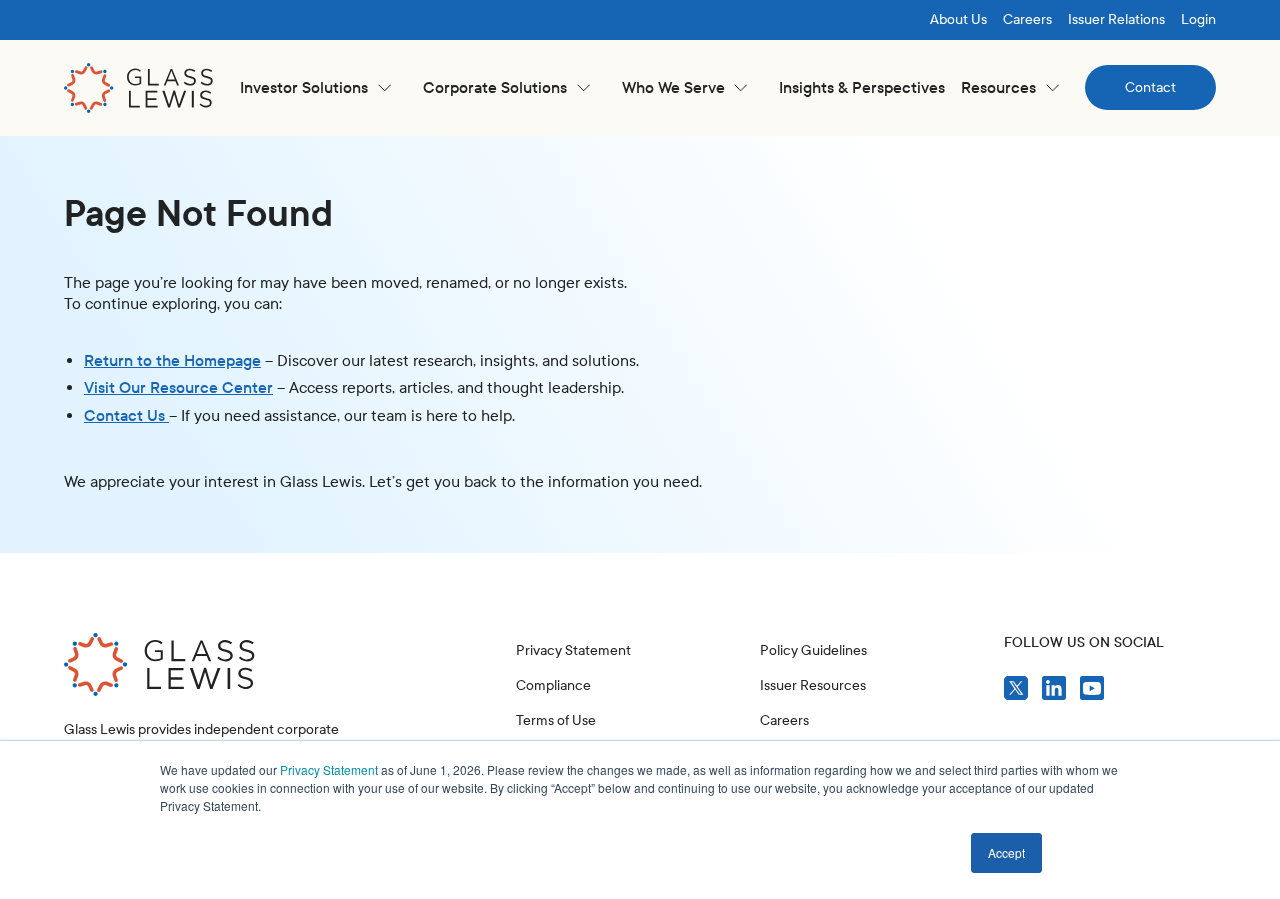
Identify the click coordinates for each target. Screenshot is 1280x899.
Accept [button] (1006, 852)
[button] (315, 87)
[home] (139, 88)
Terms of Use (556, 720)
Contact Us (126, 415)
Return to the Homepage (172, 360)
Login (1198, 19)
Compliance (553, 685)
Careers (1027, 19)
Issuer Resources (813, 685)
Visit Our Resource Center (178, 387)
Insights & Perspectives (862, 87)
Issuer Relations (1116, 19)
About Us (958, 19)
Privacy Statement (329, 769)
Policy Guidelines (813, 650)
